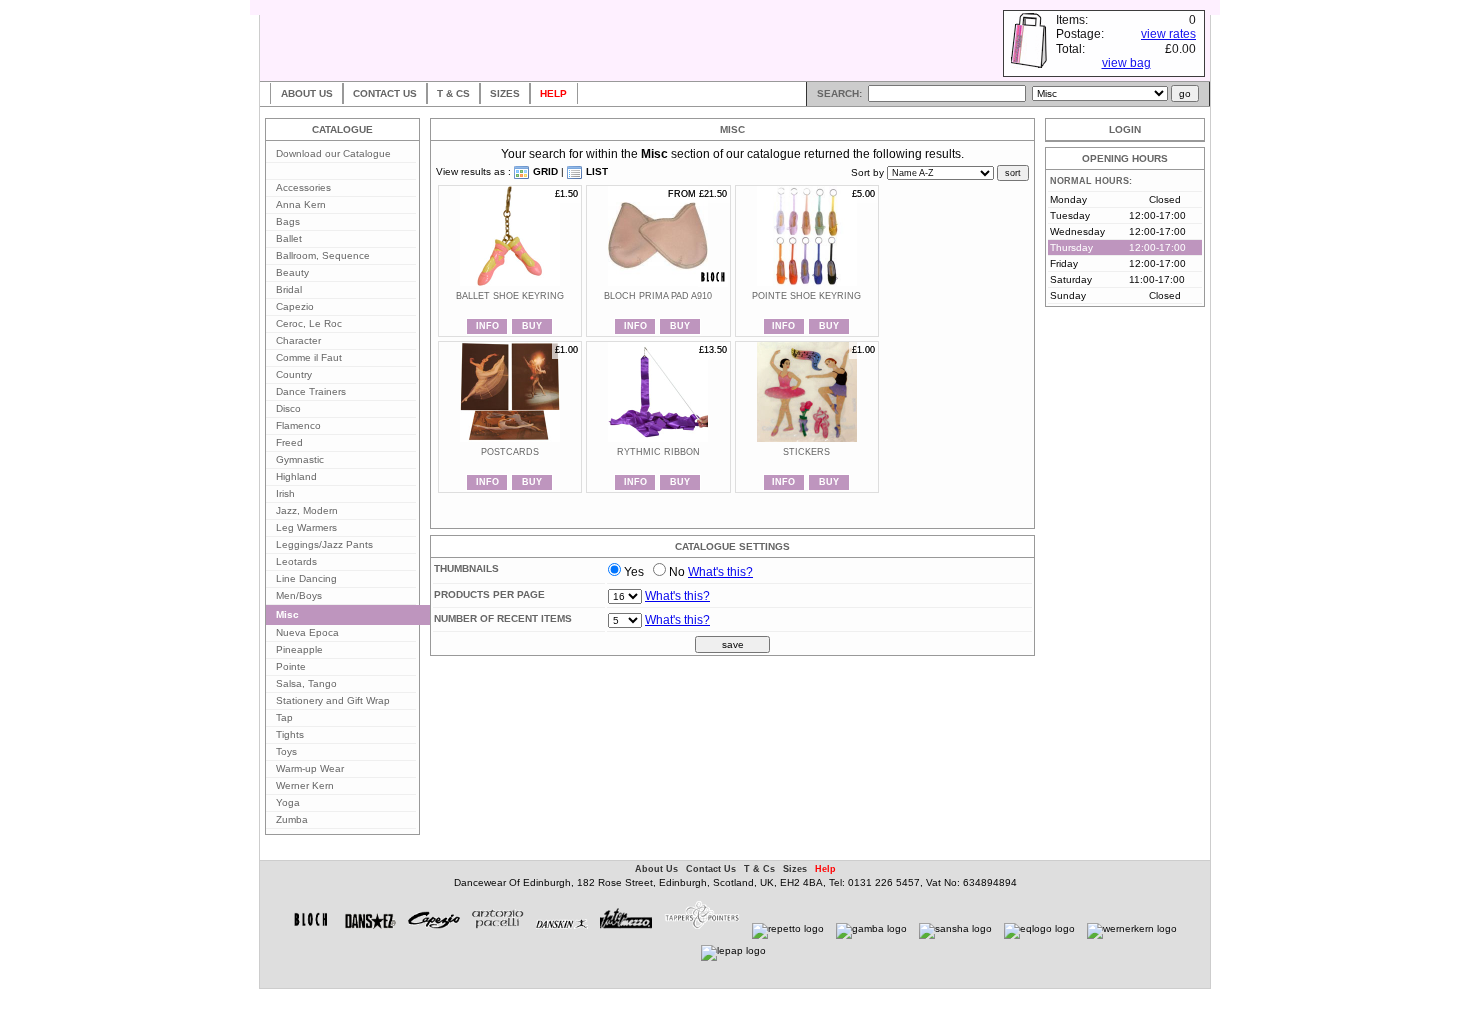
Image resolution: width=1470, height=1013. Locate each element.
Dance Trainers (311, 391)
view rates (1168, 34)
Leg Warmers (306, 527)
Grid (544, 171)
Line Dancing (306, 578)
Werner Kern (305, 785)
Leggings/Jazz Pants (324, 544)
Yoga (288, 802)
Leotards (296, 561)
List (595, 171)
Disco (288, 408)
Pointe (291, 666)
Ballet (289, 238)
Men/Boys (299, 595)
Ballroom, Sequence (323, 255)
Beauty (292, 272)
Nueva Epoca (307, 632)
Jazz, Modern (307, 510)
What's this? (720, 572)
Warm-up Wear (310, 768)
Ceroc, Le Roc (309, 323)
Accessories (303, 187)
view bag (1126, 63)
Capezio (295, 306)
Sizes (505, 93)
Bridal (289, 289)
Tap (284, 717)
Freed (289, 442)
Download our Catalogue (333, 153)
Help (553, 93)
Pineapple (299, 649)
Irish (285, 493)
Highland (296, 476)
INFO (487, 326)
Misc (287, 614)
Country (294, 374)
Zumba (292, 819)
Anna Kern (301, 204)
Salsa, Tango (306, 683)
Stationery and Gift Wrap (333, 700)
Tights (290, 734)
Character (298, 340)
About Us (307, 93)
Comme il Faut (309, 357)
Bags (288, 221)
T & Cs (453, 93)
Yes (634, 572)
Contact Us (385, 93)
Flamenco (298, 425)
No (677, 572)
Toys (286, 751)
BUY (532, 326)
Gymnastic (300, 459)
